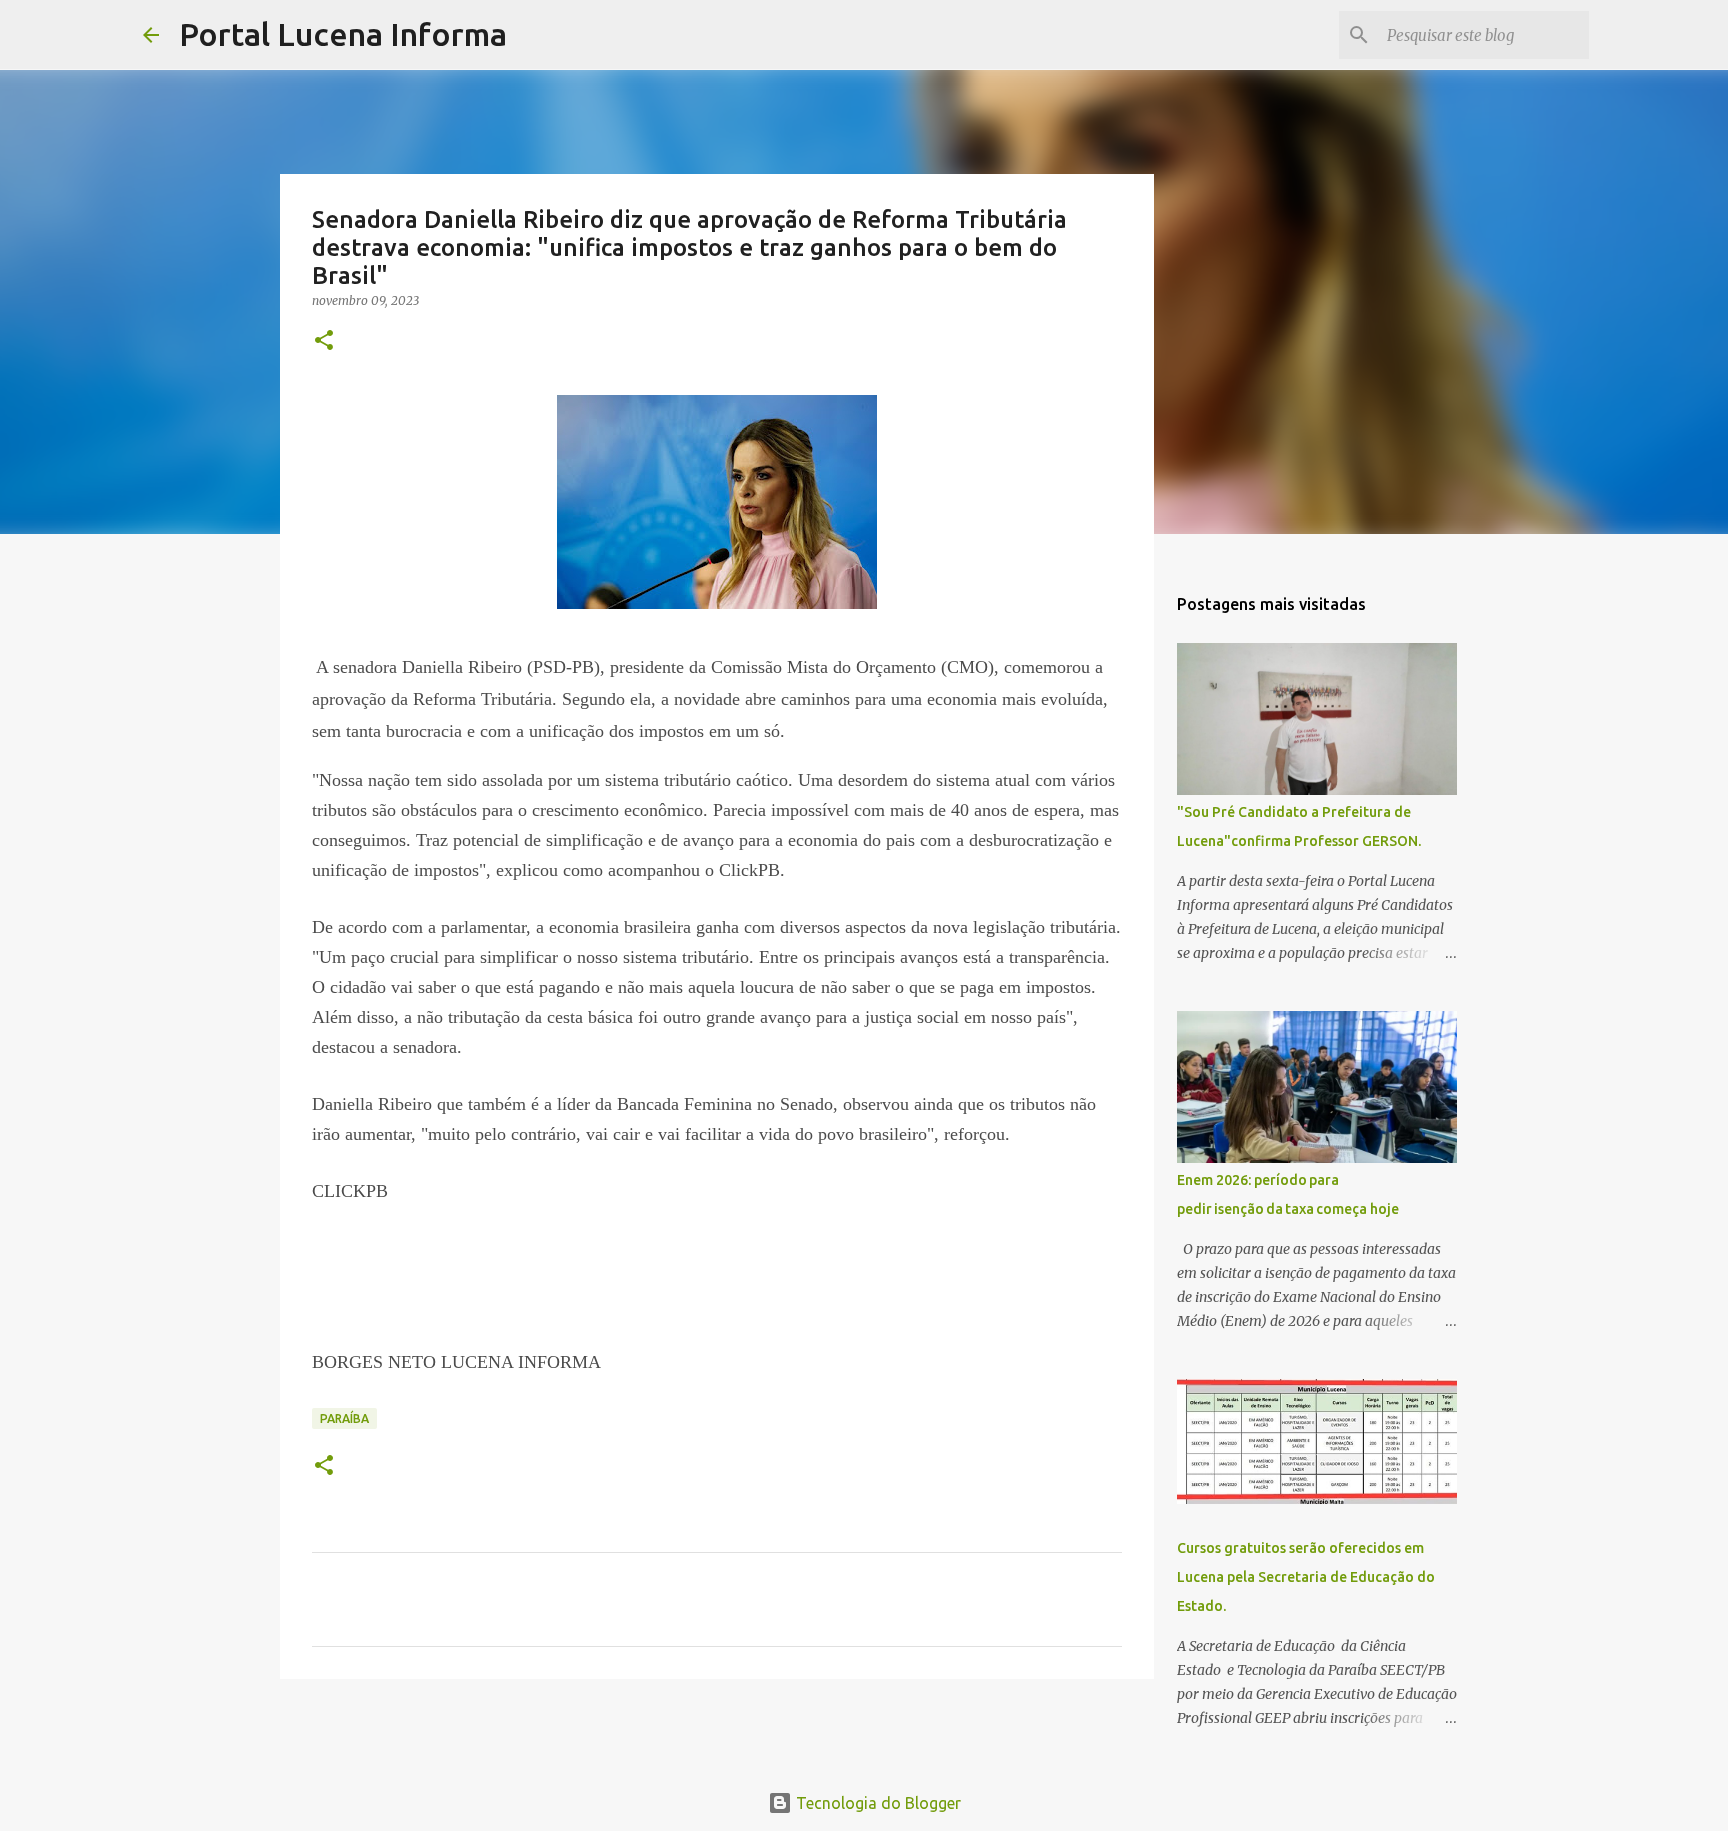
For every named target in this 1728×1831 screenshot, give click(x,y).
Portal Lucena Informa (343, 34)
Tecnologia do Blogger (876, 1803)
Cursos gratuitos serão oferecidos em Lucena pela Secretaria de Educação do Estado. (1306, 1577)
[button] (324, 341)
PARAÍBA (344, 1418)
